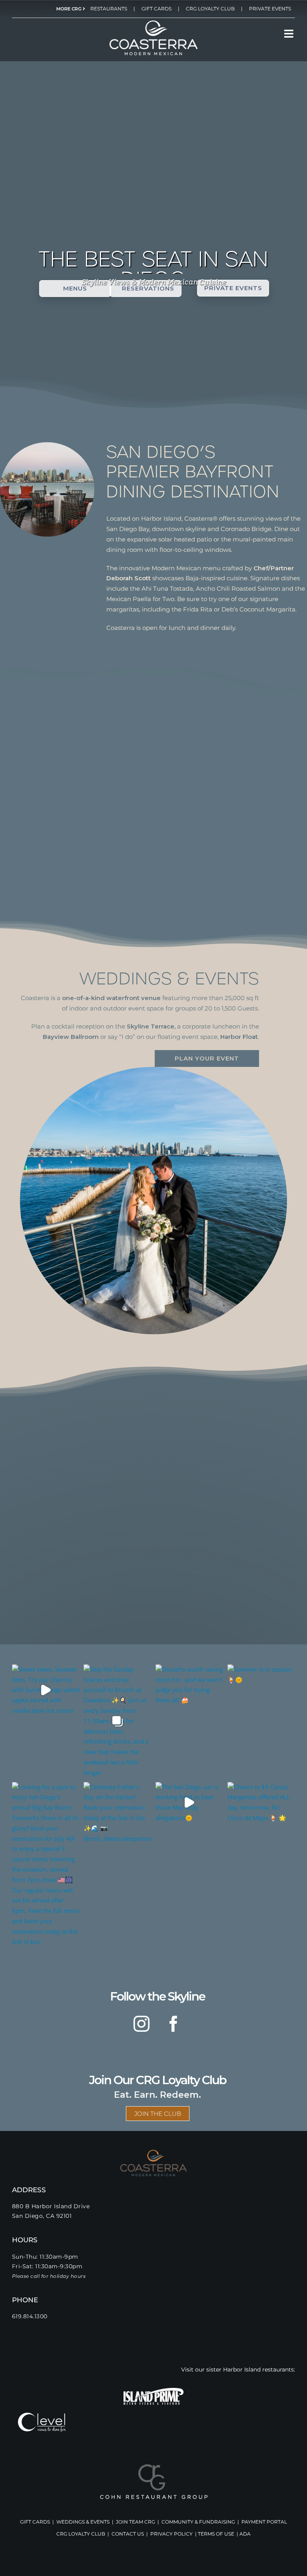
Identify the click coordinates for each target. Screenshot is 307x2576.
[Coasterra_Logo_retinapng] (153, 23)
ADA (245, 2534)
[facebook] (173, 2024)
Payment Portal (264, 2522)
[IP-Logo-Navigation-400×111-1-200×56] (153, 2391)
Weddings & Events (83, 2522)
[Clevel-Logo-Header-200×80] (42, 2416)
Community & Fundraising (198, 2522)
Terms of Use (216, 2534)
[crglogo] (154, 2467)
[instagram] (142, 2024)
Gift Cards (156, 9)
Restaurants (109, 9)
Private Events (270, 9)
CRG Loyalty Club (210, 9)
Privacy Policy (171, 2534)
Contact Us (128, 2534)
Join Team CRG (136, 2522)
